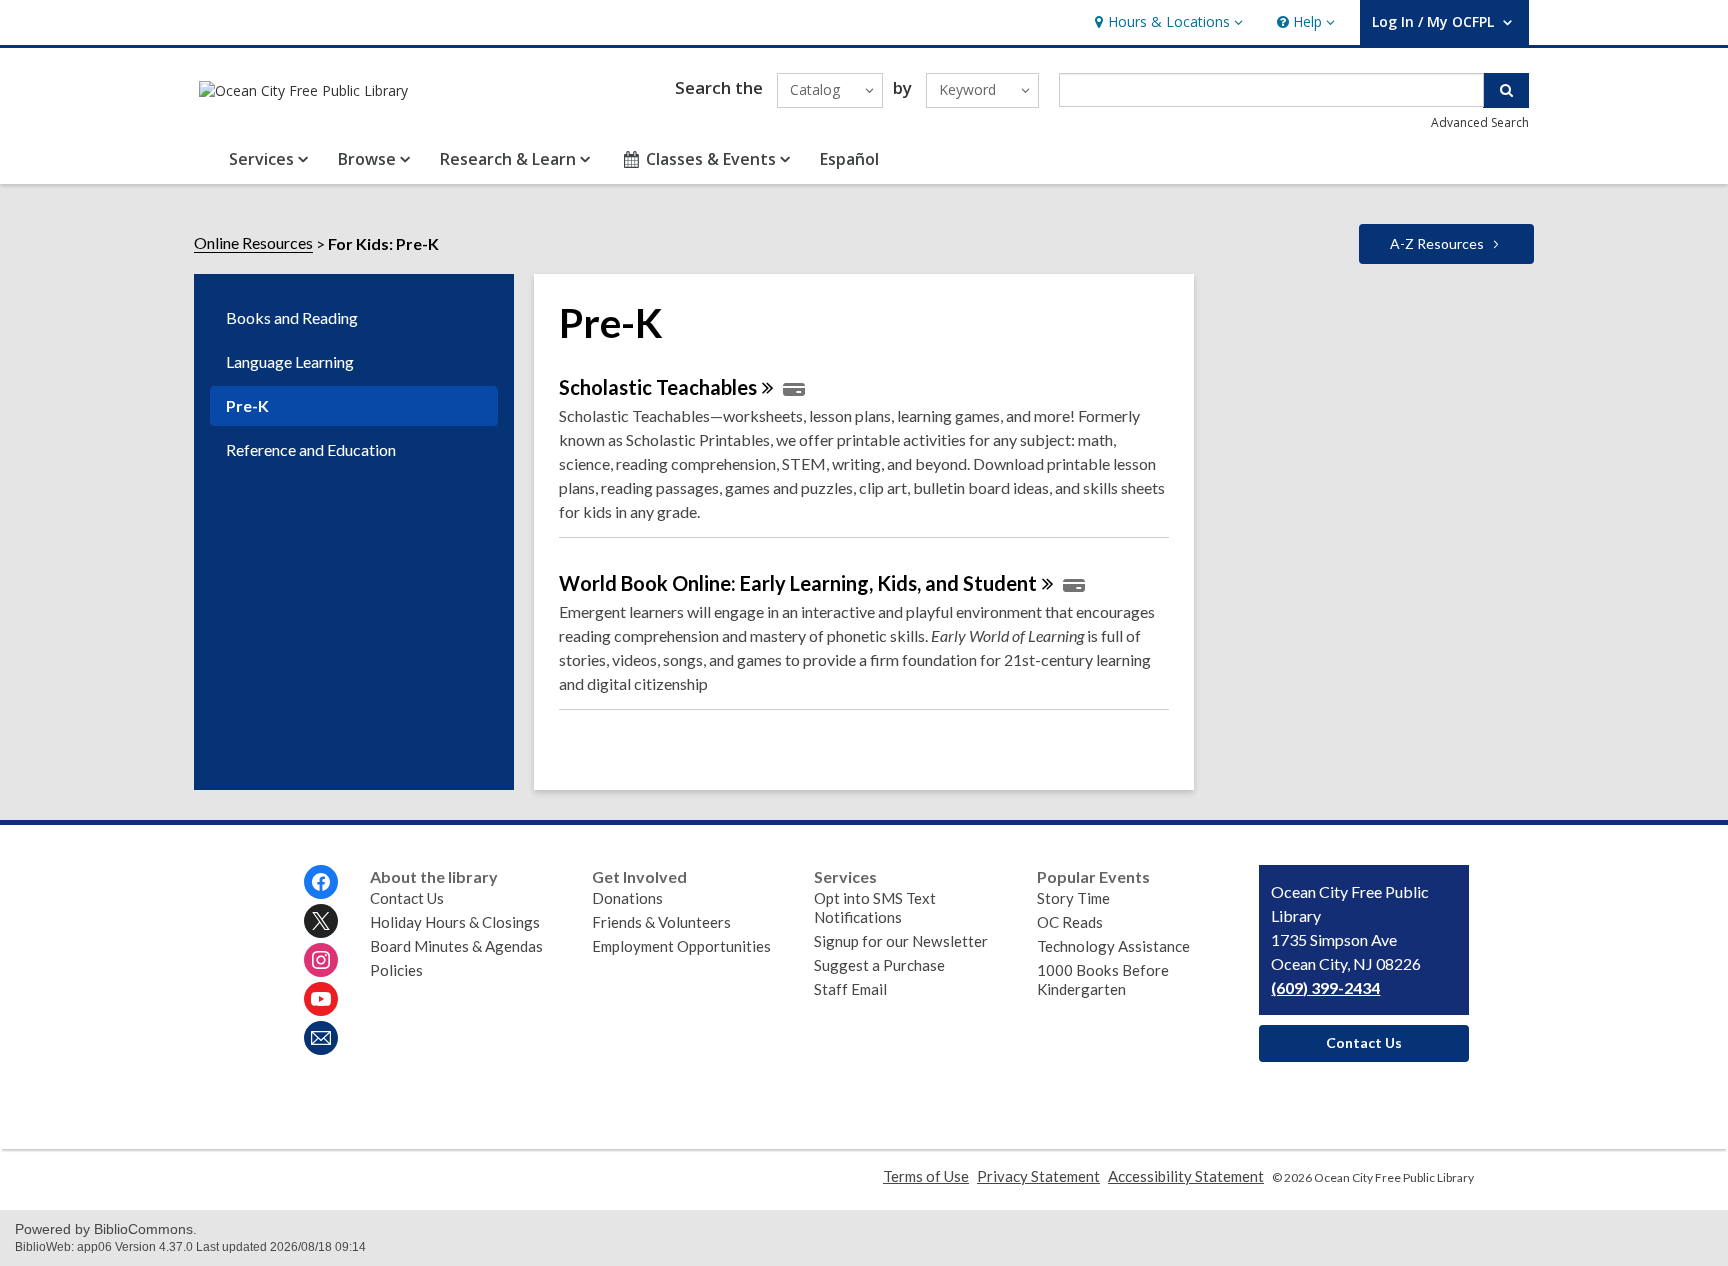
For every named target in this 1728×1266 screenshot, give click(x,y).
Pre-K (247, 405)
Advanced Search (1480, 122)
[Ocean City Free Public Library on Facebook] (321, 882)
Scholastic (658, 387)
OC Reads (1070, 922)
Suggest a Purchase (879, 965)
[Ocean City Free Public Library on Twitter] (321, 921)
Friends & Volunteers (661, 922)
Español (849, 159)
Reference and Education (311, 449)
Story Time (1073, 898)
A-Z (1437, 243)
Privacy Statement (1038, 1176)
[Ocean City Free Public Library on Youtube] (321, 999)
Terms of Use (926, 1176)
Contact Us (407, 898)
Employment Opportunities (681, 946)
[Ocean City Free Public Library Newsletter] (321, 1038)
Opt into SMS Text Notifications (875, 907)
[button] (1166, 22)
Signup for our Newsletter (901, 941)
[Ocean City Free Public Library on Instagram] (321, 960)
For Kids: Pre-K (383, 243)
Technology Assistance (1113, 946)
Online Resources (253, 243)
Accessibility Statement (1186, 1176)
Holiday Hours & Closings (455, 922)
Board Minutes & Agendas (456, 946)
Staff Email (850, 989)
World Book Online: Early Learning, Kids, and (798, 583)
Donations (627, 898)
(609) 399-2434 (1325, 987)
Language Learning (290, 361)
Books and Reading (292, 317)
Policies (396, 970)
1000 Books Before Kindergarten (1103, 979)
